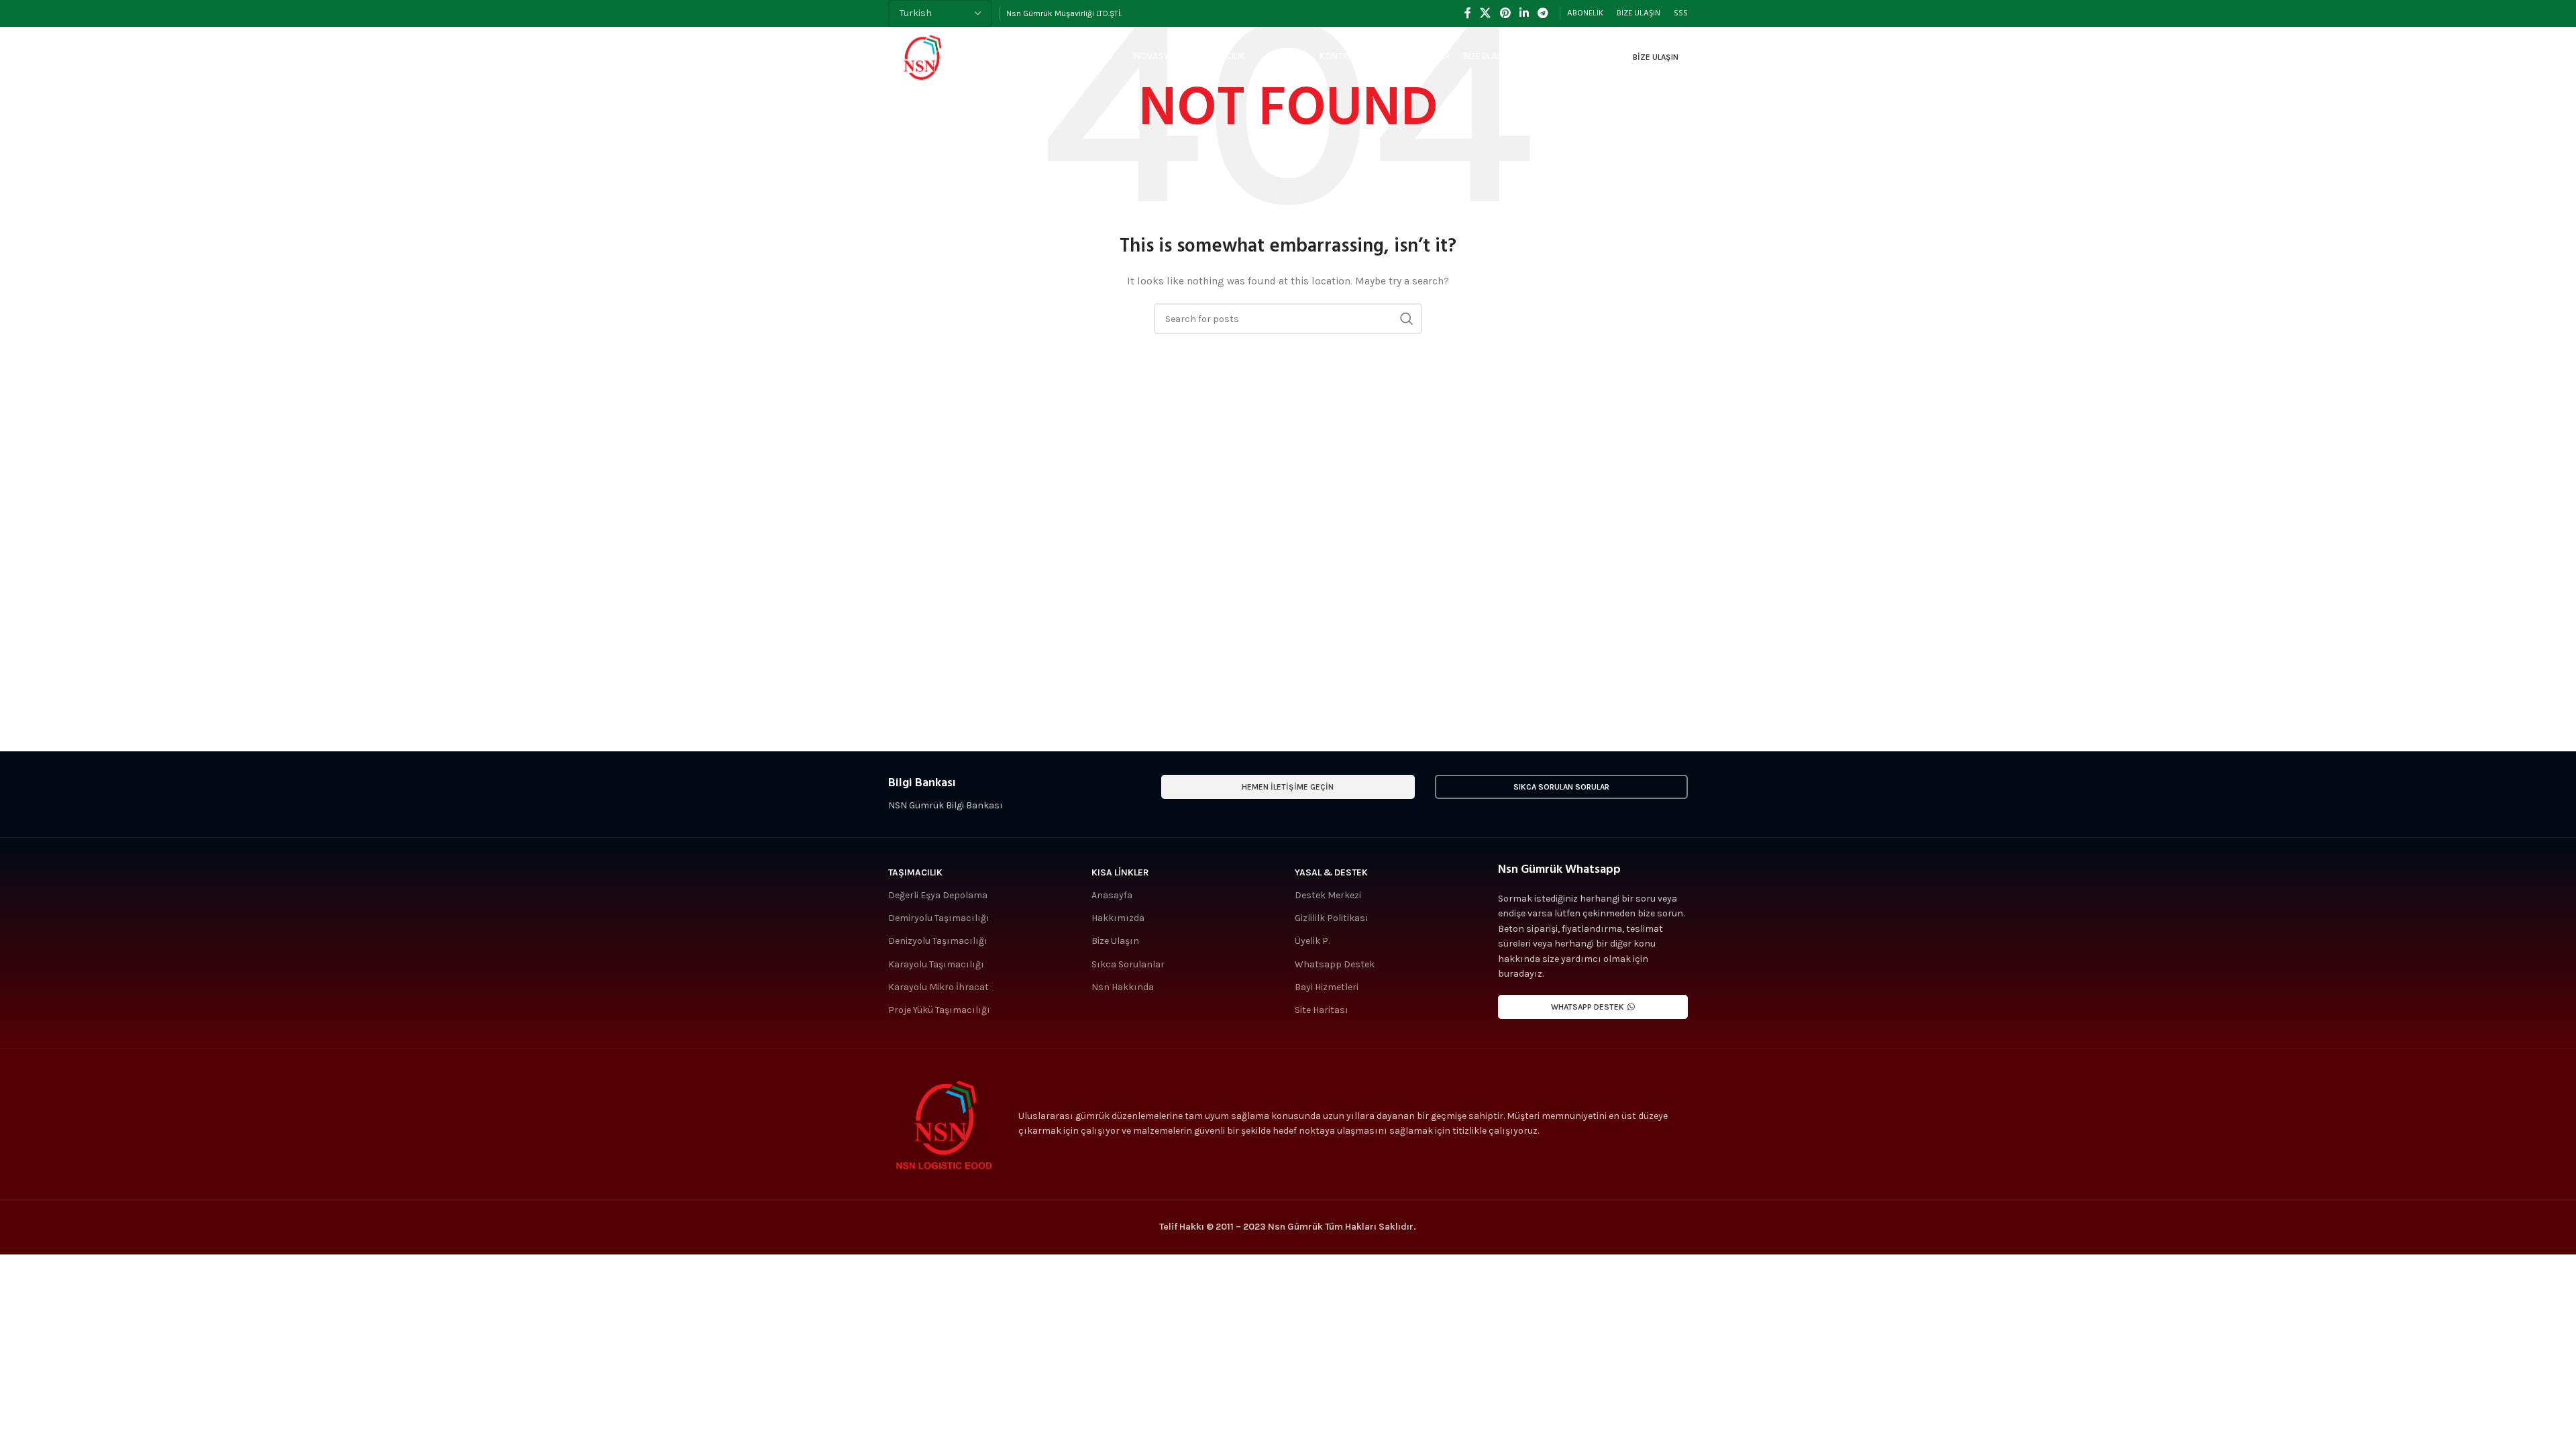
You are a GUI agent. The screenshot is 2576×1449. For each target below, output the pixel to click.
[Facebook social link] (1467, 13)
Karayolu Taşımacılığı (936, 964)
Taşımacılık (915, 872)
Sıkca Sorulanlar (1128, 964)
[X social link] (1486, 13)
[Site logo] (922, 56)
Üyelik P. (1312, 941)
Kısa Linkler (1120, 872)
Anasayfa (1112, 895)
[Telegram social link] (1543, 13)
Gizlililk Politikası (1332, 918)
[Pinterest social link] (1505, 13)
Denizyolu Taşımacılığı (938, 941)
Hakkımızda (1118, 918)
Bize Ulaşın (1656, 57)
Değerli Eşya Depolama (938, 895)
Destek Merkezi (1328, 895)
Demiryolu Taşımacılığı (939, 918)
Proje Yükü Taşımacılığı (939, 1010)
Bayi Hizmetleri (1327, 987)
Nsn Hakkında (1123, 987)
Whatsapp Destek (1335, 964)
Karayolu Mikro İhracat (938, 987)
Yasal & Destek (1331, 872)
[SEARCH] (1407, 319)
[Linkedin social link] (1524, 13)
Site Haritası (1322, 1010)
